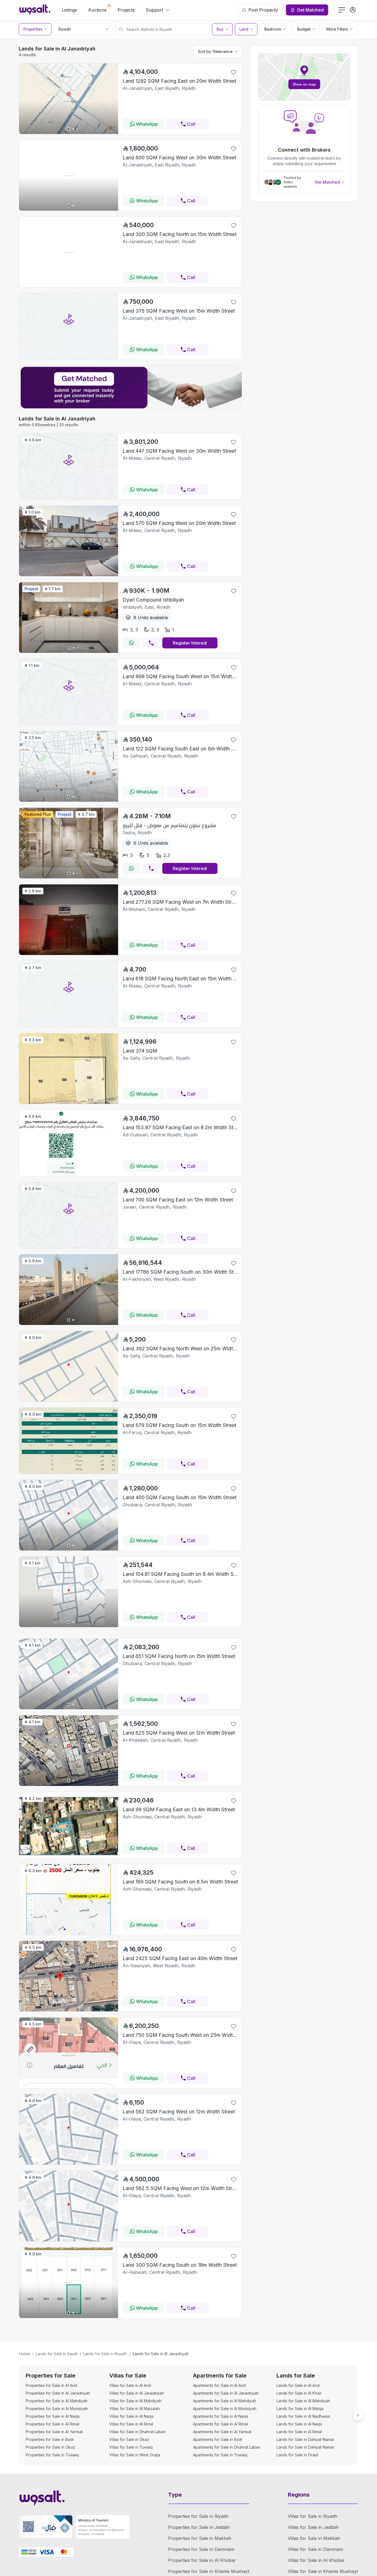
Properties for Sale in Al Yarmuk (54, 2432)
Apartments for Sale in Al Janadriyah (226, 2393)
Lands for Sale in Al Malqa (300, 2409)
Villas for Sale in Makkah (314, 2538)
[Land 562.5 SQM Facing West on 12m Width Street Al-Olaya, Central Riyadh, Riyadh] (69, 2240)
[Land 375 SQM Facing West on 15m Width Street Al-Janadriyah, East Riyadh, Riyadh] (69, 358)
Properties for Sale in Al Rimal (52, 2424)
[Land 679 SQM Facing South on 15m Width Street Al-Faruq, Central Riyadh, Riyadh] (69, 1472)
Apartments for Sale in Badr (218, 2439)
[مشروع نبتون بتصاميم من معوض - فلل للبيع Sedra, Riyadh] (69, 877)
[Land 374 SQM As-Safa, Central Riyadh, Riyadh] (69, 1102)
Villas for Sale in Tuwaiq (131, 2447)
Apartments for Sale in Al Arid (219, 2385)
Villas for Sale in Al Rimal (131, 2424)
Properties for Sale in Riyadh (198, 2516)
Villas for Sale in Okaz (129, 2439)
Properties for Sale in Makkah (200, 2538)
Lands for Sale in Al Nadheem (303, 2416)
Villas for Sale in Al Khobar (316, 2560)
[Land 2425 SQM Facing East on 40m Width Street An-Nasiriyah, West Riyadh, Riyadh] (69, 2010)
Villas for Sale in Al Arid (130, 2385)
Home (24, 2354)
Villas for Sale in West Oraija (135, 2455)
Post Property (263, 10)
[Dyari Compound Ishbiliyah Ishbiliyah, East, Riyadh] (69, 651)
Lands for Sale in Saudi (56, 2354)
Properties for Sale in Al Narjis (53, 2416)
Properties (33, 29)
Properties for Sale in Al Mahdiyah (57, 2401)
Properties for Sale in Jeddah (199, 2527)
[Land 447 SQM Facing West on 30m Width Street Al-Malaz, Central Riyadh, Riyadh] (69, 498)
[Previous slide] (19, 2415)
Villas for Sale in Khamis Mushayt (323, 2571)
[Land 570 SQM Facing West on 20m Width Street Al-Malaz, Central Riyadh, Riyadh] (69, 575)
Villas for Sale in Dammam (315, 2549)
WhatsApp (147, 124)
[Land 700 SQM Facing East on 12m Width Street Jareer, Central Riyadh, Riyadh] (69, 1247)
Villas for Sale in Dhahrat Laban (137, 2432)
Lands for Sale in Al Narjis (299, 2424)
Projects (126, 10)
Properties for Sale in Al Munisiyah (57, 2409)
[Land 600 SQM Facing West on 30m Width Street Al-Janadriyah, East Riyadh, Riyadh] (69, 209)
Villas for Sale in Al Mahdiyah (135, 2401)
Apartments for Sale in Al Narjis (221, 2416)
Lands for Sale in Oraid (297, 2455)
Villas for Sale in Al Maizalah (135, 2409)
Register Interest (190, 643)
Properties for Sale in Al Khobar (202, 2560)
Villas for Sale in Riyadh (313, 2516)
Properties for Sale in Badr (50, 2439)
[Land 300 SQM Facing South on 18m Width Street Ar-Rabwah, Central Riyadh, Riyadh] (69, 2316)
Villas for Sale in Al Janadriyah (137, 2393)
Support (154, 10)
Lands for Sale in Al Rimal (299, 2432)
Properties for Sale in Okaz (50, 2447)
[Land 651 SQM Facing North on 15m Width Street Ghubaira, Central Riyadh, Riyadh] (69, 1708)
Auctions (97, 10)
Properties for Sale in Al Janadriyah (58, 2393)
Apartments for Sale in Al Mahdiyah (225, 2401)
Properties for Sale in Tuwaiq (52, 2455)
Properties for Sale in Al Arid (51, 2385)
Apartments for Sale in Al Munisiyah (225, 2409)
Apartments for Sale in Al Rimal (220, 2424)
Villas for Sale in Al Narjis (132, 2416)
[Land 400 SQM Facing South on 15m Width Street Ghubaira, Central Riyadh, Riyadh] (69, 1549)
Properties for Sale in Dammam (201, 2549)
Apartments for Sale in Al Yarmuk (222, 2432)
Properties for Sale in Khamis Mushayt (209, 2571)
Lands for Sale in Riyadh (105, 2354)
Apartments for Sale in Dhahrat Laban (227, 2447)
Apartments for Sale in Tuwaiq (220, 2455)
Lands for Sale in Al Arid (298, 2385)
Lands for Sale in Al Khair (299, 2393)
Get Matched (327, 182)
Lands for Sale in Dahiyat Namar (305, 2439)
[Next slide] (358, 2415)
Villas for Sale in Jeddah (313, 2527)
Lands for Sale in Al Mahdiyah (303, 2401)
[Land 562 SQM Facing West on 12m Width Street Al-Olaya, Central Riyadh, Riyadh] (69, 2163)
